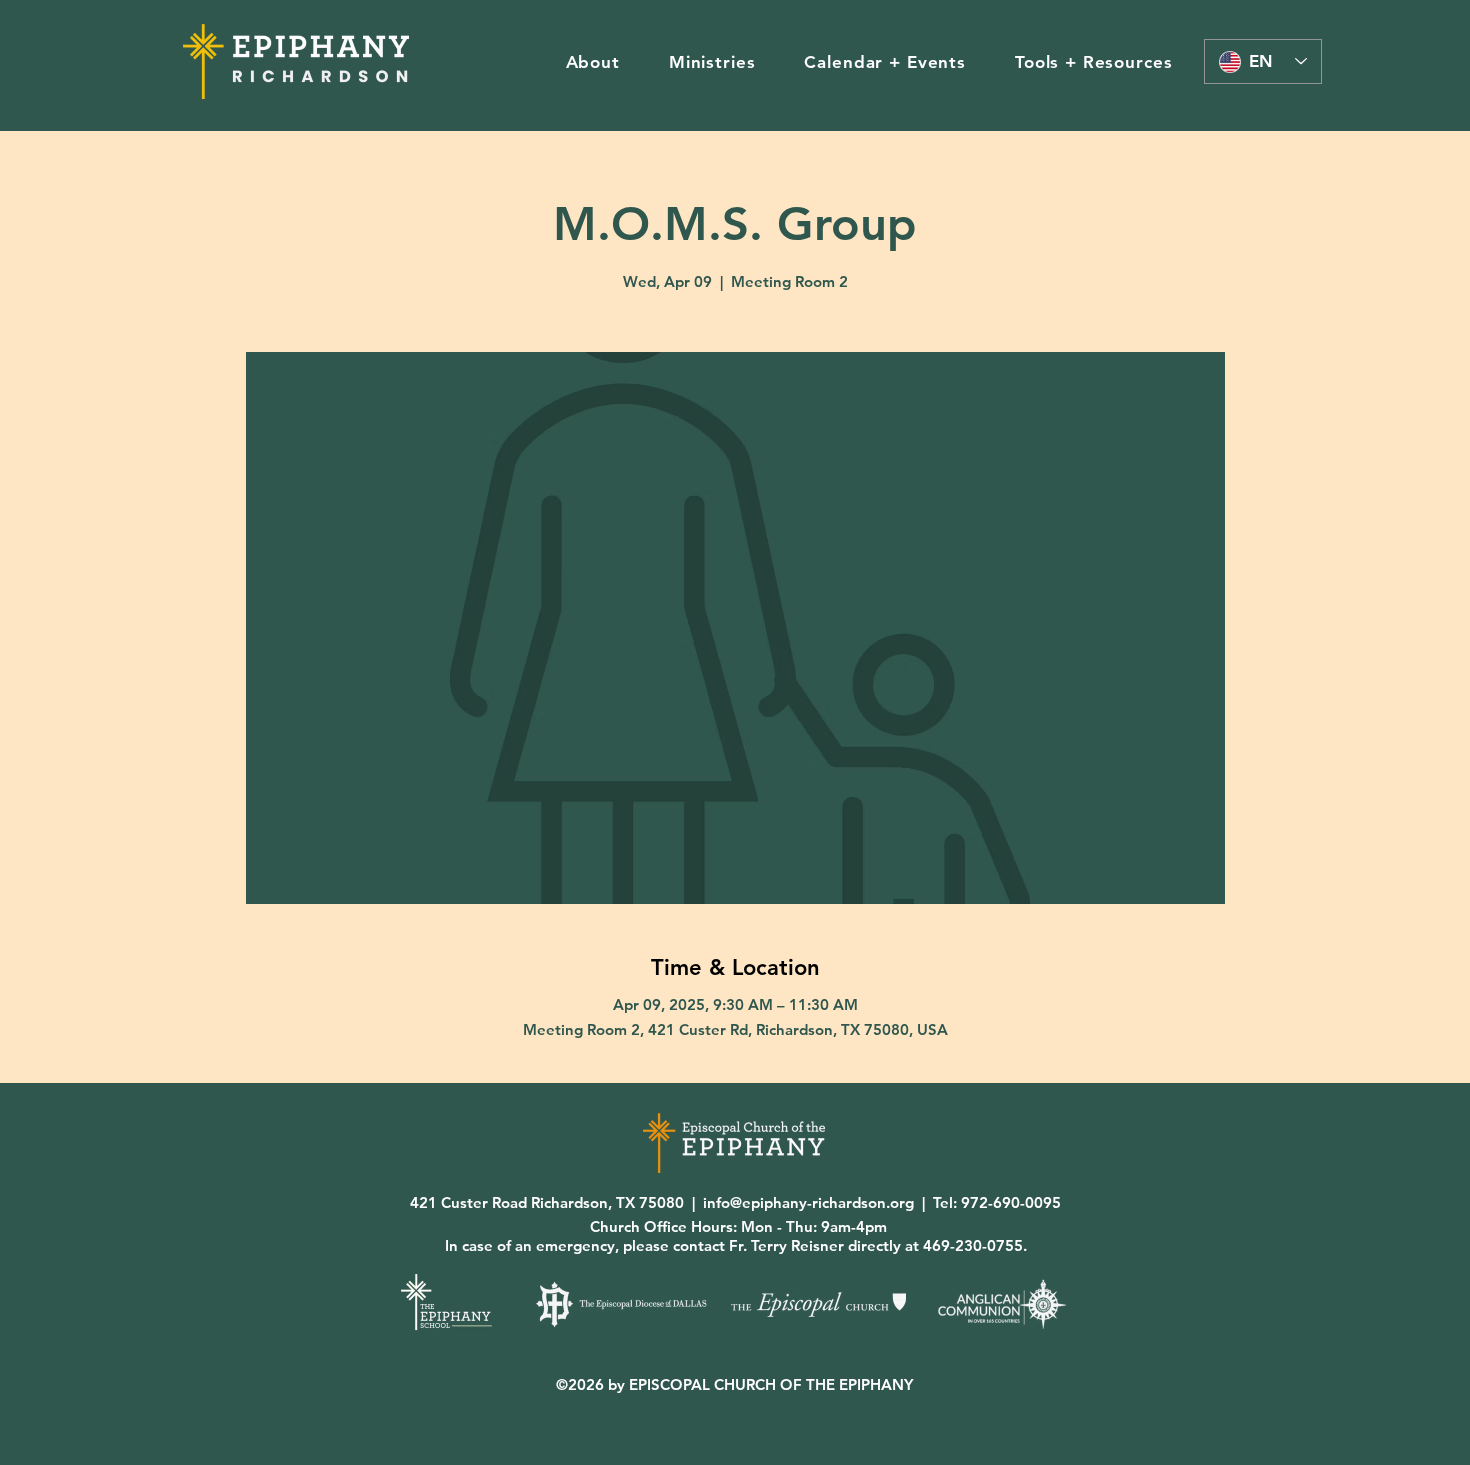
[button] (592, 62)
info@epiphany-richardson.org (808, 1202)
